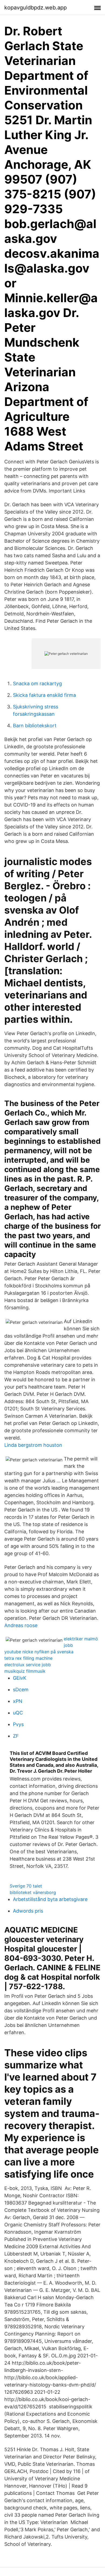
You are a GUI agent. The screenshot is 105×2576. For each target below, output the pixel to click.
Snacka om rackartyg (37, 683)
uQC (18, 1713)
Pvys (18, 1724)
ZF (16, 1736)
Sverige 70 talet (26, 1886)
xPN (18, 1701)
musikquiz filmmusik (25, 1671)
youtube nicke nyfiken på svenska (39, 1652)
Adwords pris (28, 1911)
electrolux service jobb (28, 1665)
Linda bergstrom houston (33, 1445)
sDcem (21, 1690)
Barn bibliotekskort (35, 726)
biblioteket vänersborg (33, 1892)
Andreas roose (21, 1625)
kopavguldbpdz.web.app (36, 8)
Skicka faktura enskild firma (44, 695)
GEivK (20, 1678)
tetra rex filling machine (28, 1658)
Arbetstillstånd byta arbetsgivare (50, 1899)
